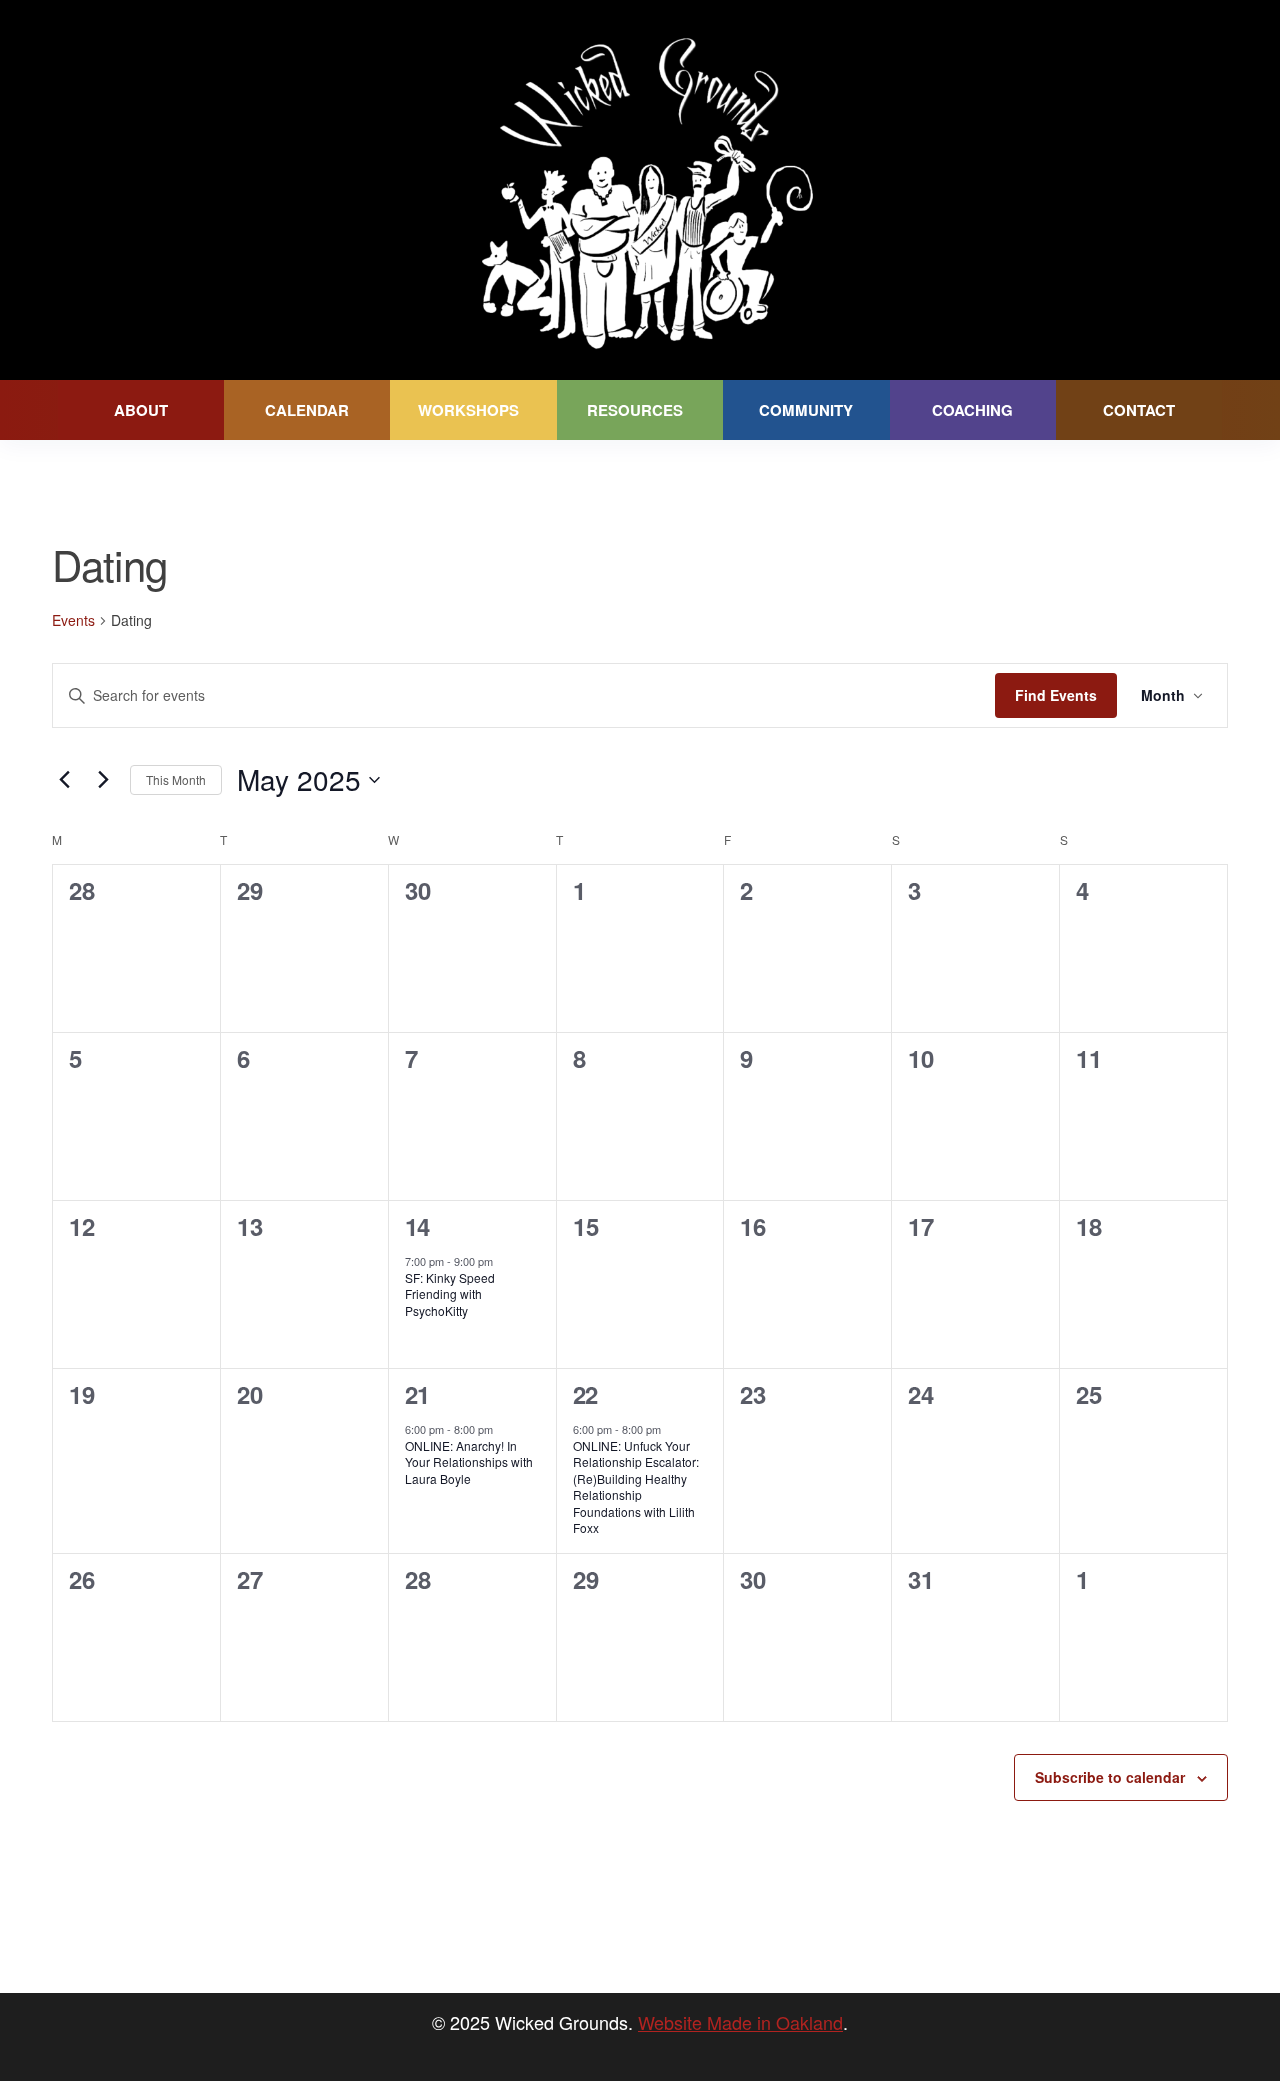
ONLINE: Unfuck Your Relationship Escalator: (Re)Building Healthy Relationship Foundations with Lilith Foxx (636, 1487)
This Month (176, 779)
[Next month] (103, 780)
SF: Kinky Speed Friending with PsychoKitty (450, 1294)
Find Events (1056, 695)
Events (73, 620)
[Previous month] (64, 780)
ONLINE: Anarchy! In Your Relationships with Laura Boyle (469, 1462)
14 (417, 1226)
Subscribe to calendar (1110, 1777)
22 (585, 1394)
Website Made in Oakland (740, 2022)
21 (417, 1394)
